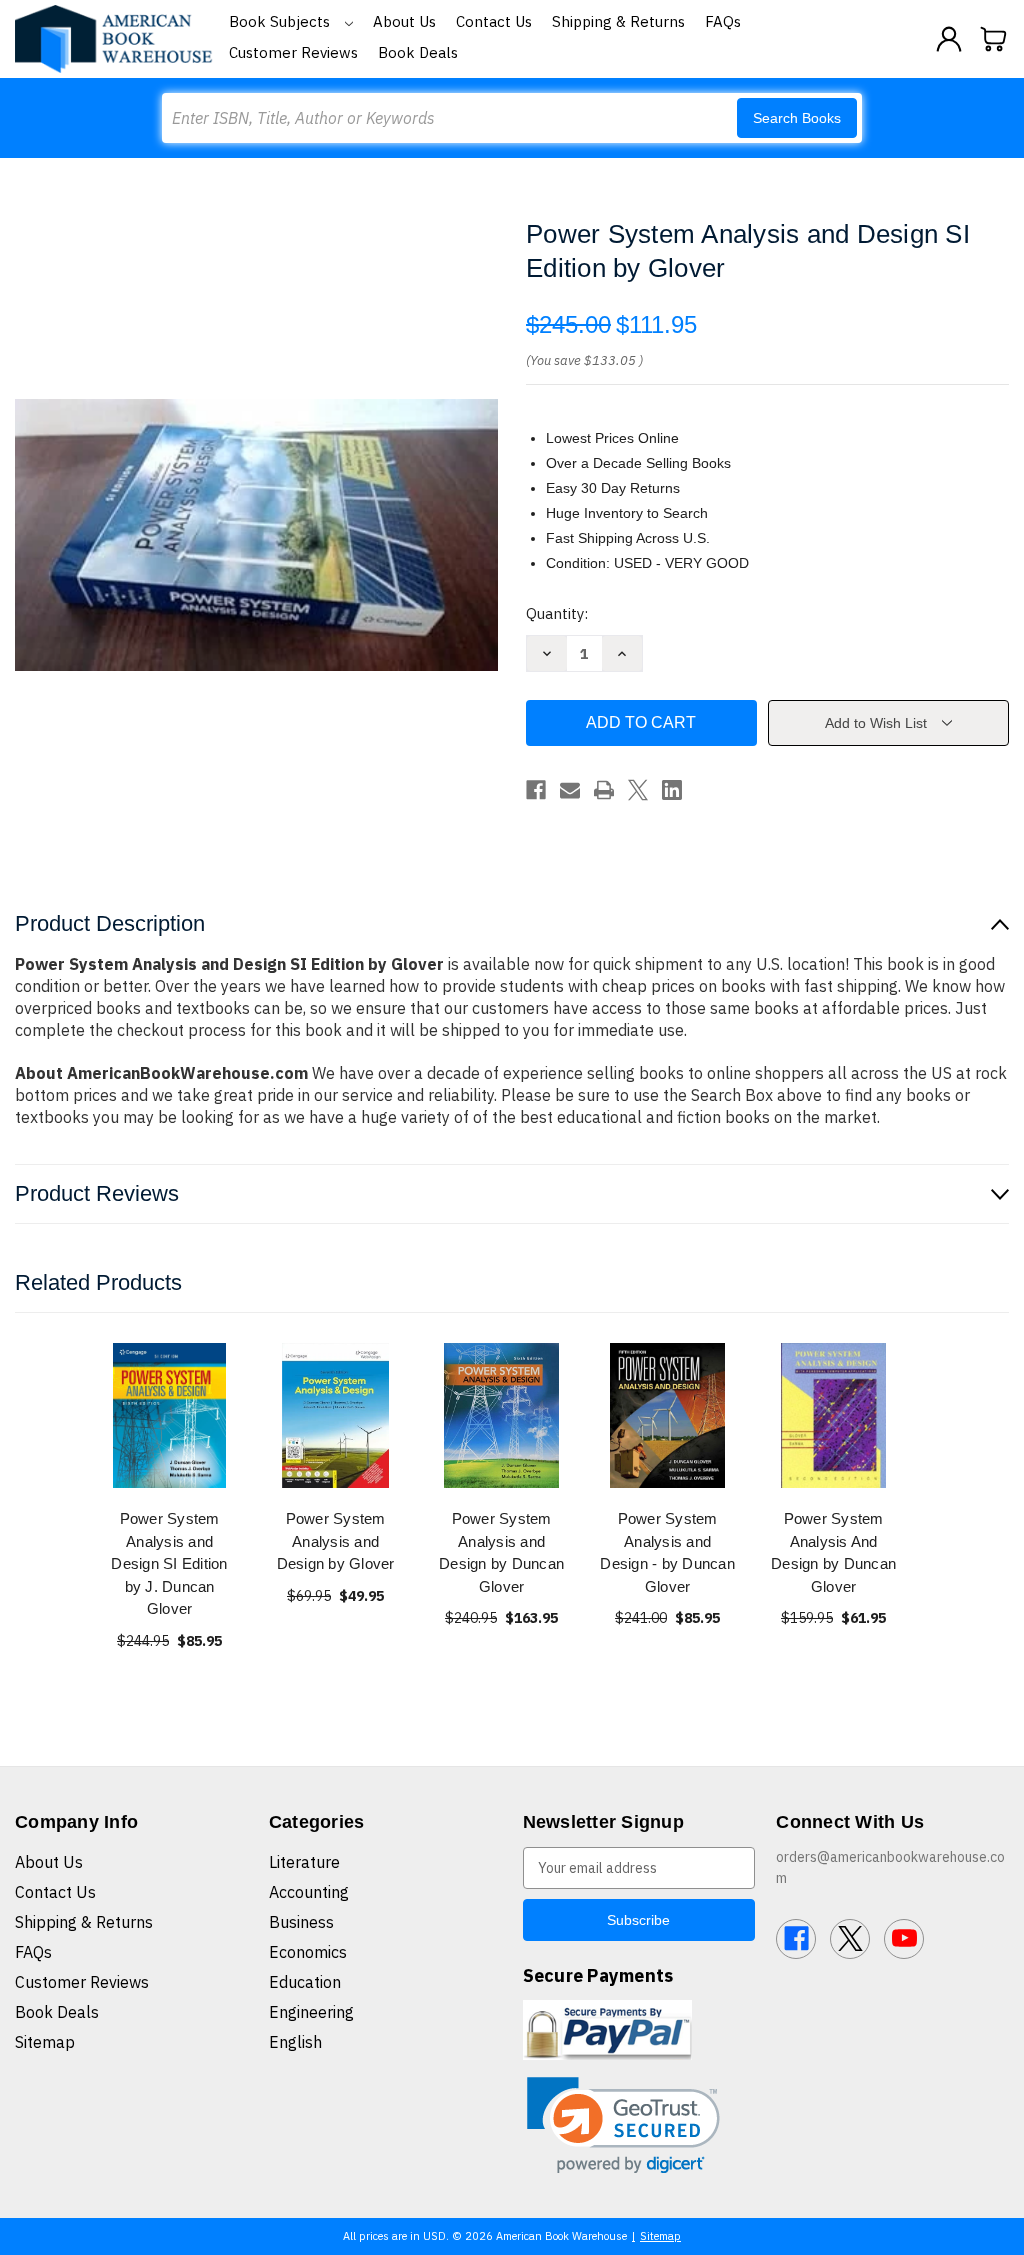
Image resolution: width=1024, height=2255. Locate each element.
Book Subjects (281, 21)
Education (305, 1982)
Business (301, 1922)
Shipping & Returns (618, 21)
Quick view (170, 1415)
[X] (638, 790)
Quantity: (557, 613)
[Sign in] (949, 39)
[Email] (570, 790)
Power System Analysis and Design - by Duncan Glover (667, 1552)
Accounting (309, 1892)
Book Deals (418, 52)
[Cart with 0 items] (994, 39)
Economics (308, 1952)
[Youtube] (904, 1939)
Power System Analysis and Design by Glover (336, 1541)
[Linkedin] (672, 790)
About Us (404, 21)
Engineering (311, 2012)
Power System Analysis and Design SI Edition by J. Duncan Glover (169, 1563)
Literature (304, 1862)
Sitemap (45, 2042)
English (295, 2042)
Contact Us (494, 21)
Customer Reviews (293, 52)
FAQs (723, 21)
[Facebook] (536, 790)
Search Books (797, 118)
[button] (623, 2125)
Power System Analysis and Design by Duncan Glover (501, 1552)
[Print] (604, 790)
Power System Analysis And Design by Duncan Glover (833, 1552)
